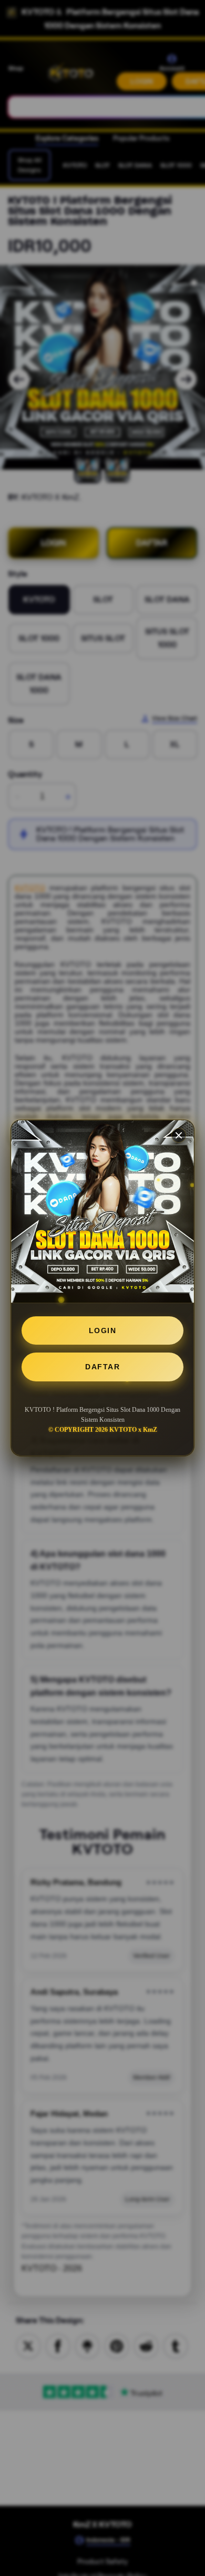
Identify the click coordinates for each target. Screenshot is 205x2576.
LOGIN (103, 1330)
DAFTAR (102, 1367)
